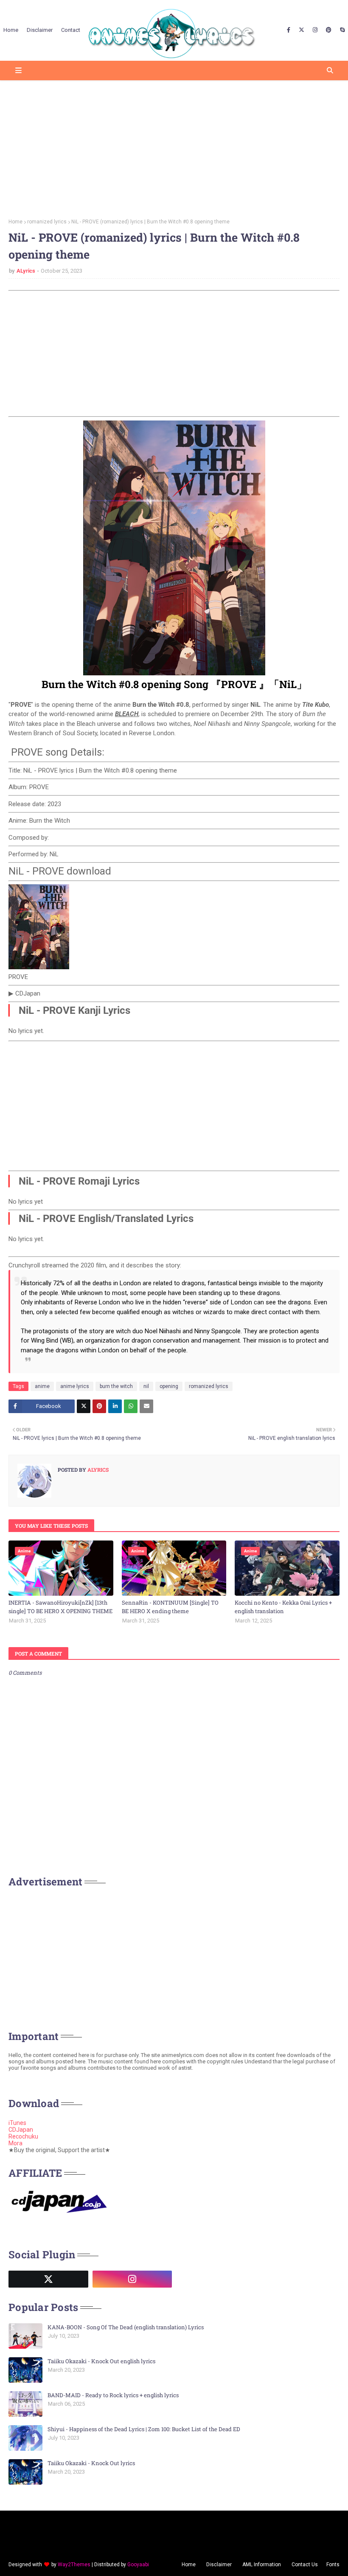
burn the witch (116, 1386)
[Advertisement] (174, 147)
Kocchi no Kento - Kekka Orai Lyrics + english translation (283, 1607)
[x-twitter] (302, 30)
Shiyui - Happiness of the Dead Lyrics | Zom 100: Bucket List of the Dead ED (144, 2429)
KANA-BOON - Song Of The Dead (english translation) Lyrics (126, 2327)
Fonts (333, 2565)
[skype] (341, 30)
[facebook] (289, 30)
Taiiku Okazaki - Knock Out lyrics (91, 2463)
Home (15, 222)
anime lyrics (75, 1386)
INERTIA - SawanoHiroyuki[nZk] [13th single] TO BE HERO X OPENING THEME (60, 1607)
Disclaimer (219, 2565)
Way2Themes (74, 2565)
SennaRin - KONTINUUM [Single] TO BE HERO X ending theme (170, 1607)
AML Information (262, 2565)
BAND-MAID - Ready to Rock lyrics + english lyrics (113, 2395)
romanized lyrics (47, 222)
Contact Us (305, 2565)
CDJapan (21, 2130)
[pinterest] (329, 30)
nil (146, 1386)
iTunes (17, 2123)
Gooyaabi (138, 2565)
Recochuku (23, 2136)
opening (169, 1386)
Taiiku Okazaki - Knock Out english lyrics (101, 2361)
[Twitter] (84, 1406)
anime (42, 1386)
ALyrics (26, 271)
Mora (15, 2143)
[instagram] (315, 30)
